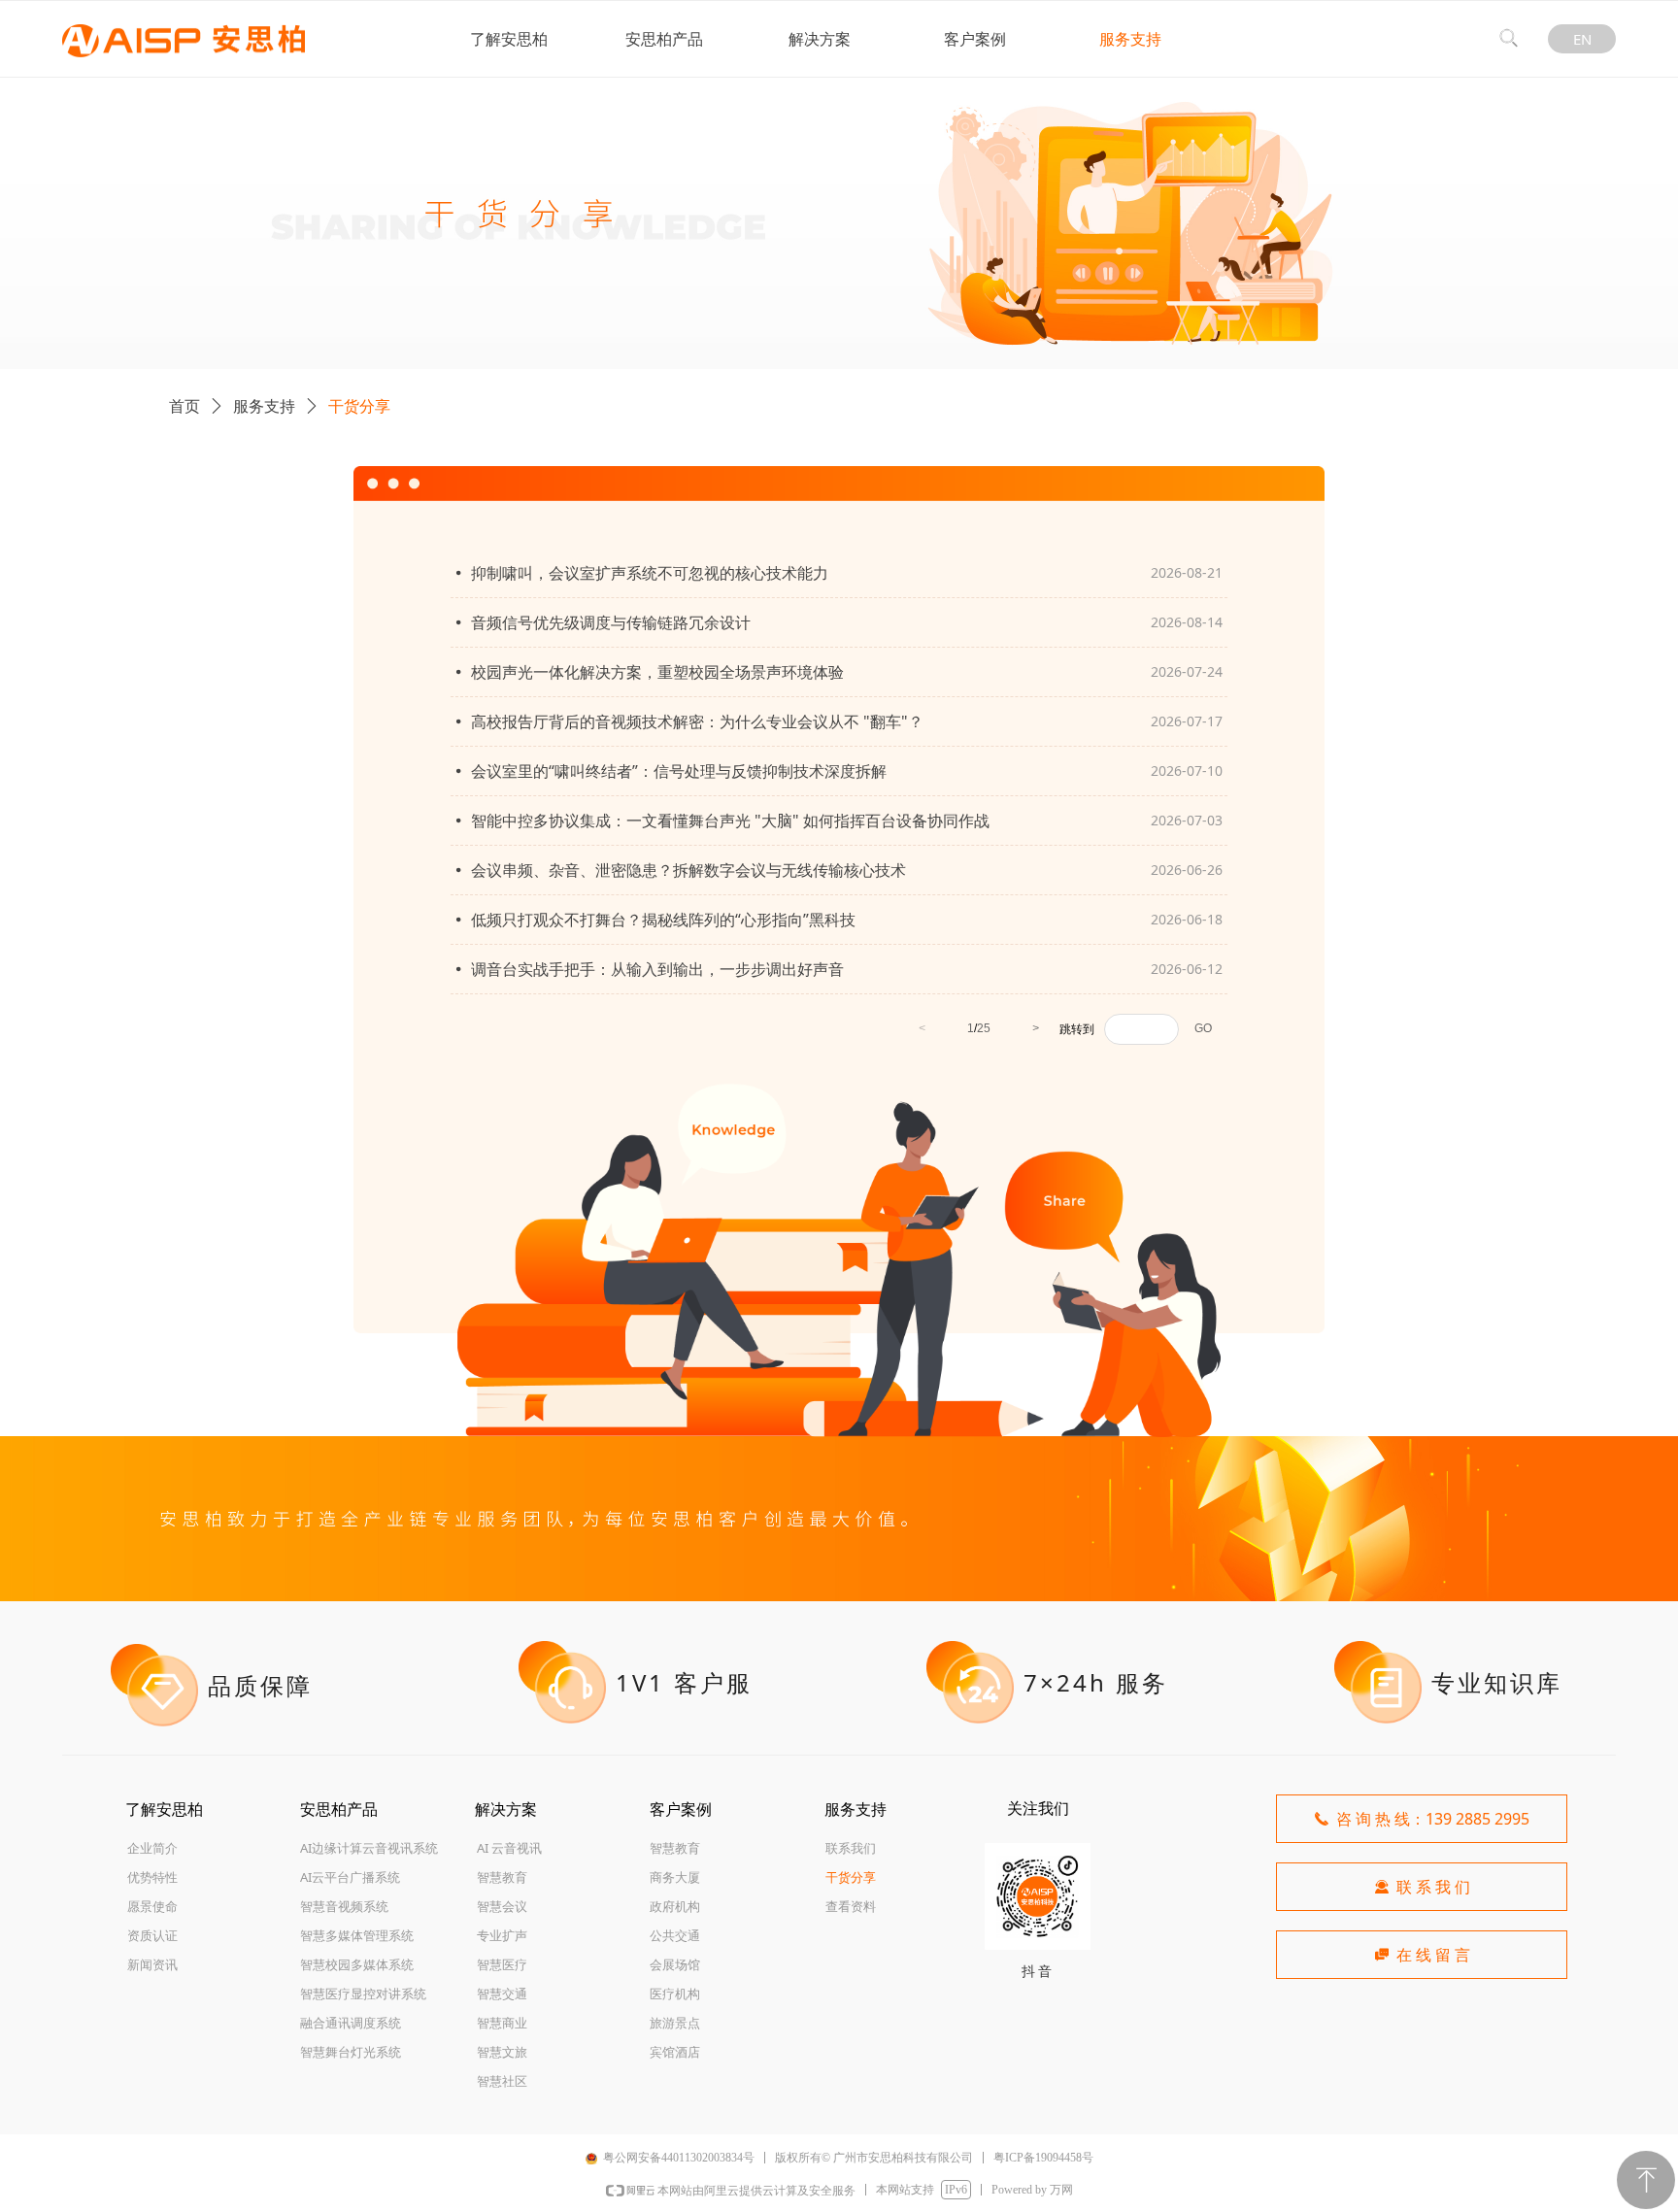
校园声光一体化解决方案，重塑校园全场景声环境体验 (657, 672)
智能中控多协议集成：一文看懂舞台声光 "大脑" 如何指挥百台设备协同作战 (730, 821)
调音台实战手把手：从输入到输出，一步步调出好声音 (657, 969)
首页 (185, 406)
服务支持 (264, 406)
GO (1203, 1028)
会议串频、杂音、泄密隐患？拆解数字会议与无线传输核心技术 (688, 870)
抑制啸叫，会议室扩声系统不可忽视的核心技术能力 (650, 573)
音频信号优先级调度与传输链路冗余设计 (611, 622)
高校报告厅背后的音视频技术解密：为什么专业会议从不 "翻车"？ (697, 721)
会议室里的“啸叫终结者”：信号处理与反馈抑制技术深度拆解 (679, 771)
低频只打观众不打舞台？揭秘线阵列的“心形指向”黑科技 (663, 920)
